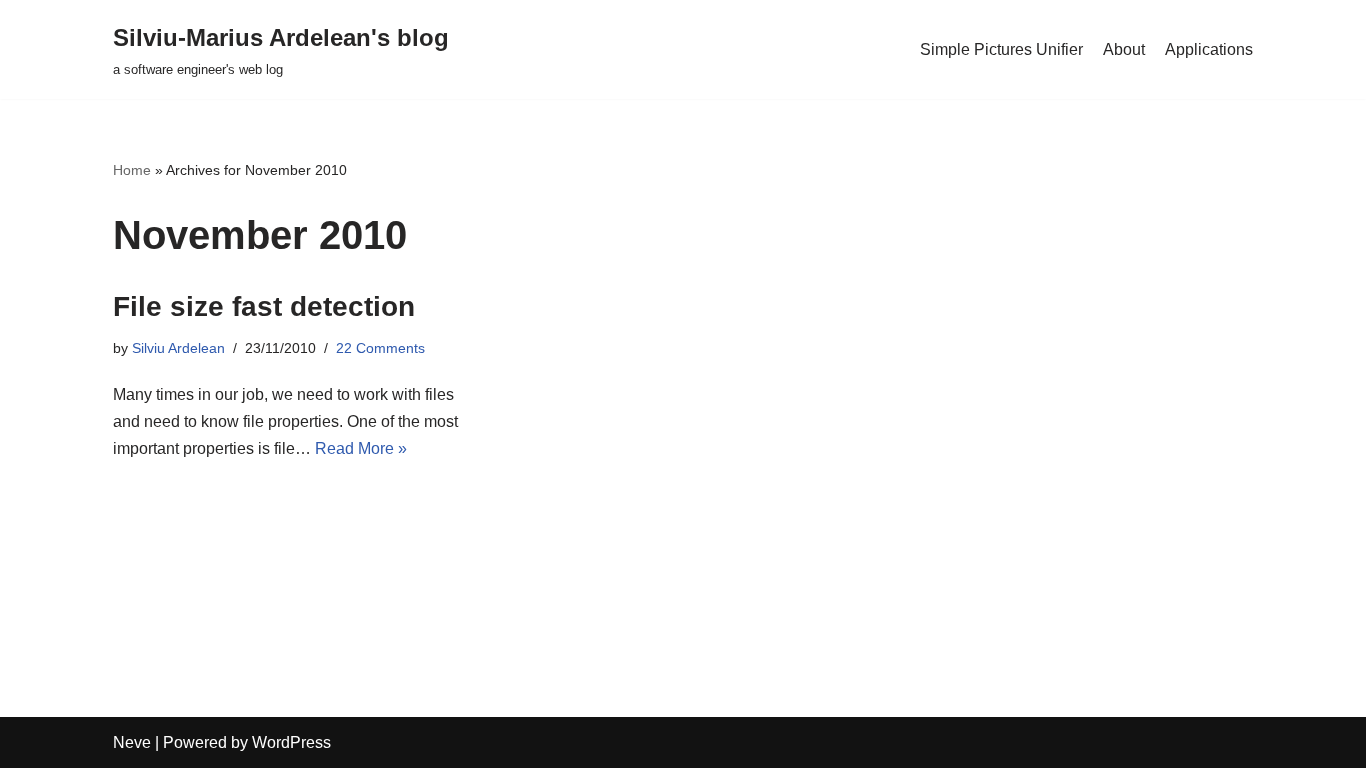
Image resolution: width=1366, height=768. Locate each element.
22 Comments (380, 348)
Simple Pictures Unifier (1001, 49)
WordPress (291, 742)
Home (132, 170)
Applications (1209, 49)
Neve (132, 742)
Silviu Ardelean (178, 348)
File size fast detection (264, 306)
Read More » (361, 448)
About (1124, 49)
